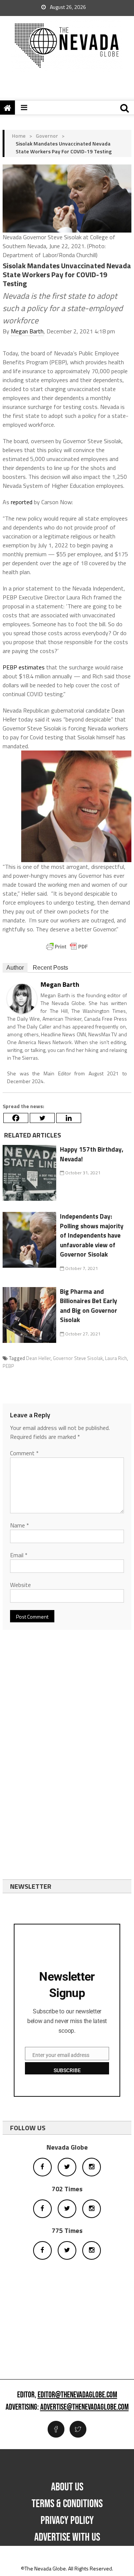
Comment (24, 1453)
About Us (67, 2487)
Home (19, 136)
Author (15, 968)
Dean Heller (38, 1358)
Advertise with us (67, 2537)
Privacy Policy (67, 2521)
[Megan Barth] (22, 998)
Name (20, 1525)
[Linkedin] (69, 1118)
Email (19, 1555)
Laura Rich (116, 1358)
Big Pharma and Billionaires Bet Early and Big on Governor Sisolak (89, 1306)
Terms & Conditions (67, 2504)
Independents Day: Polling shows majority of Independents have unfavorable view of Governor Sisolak (92, 1235)
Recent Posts (50, 968)
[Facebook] (16, 1118)
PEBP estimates (24, 667)
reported (22, 502)
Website (20, 1585)
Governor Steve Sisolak (78, 1358)
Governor (47, 136)
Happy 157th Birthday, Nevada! (92, 1154)
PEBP (8, 1366)
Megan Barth (27, 331)
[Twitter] (42, 1118)
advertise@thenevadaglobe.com (84, 2407)
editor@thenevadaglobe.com (77, 2395)
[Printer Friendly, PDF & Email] (67, 947)
